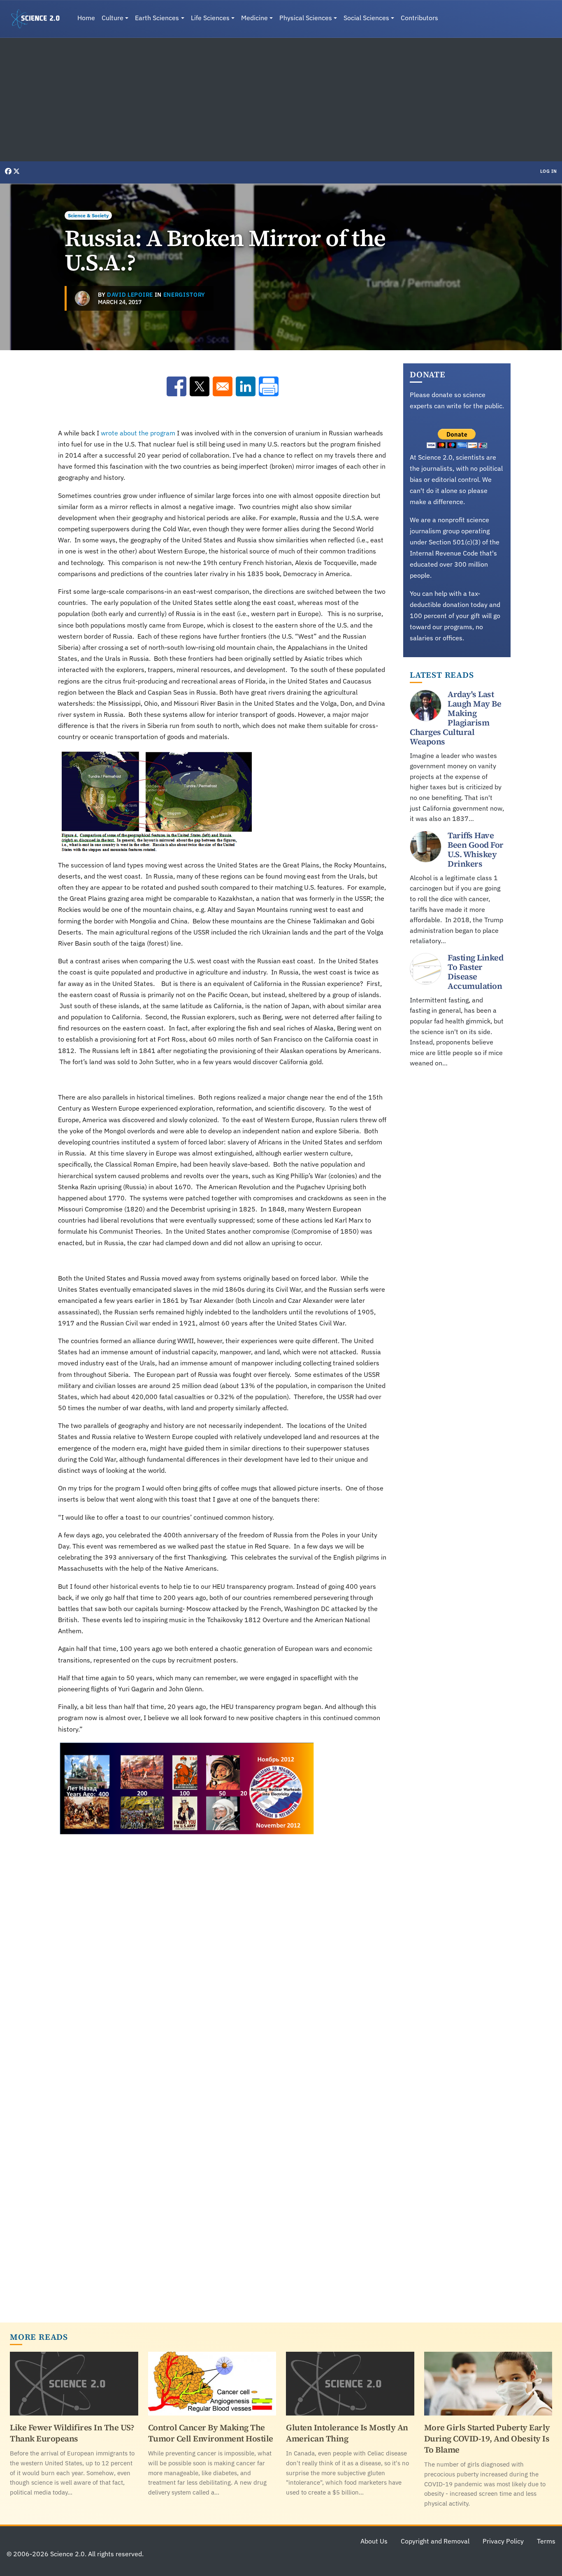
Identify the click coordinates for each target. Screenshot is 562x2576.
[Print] (269, 386)
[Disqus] (222, 1981)
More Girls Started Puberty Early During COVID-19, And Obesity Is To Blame (487, 2439)
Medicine (254, 18)
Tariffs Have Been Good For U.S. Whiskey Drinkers (476, 850)
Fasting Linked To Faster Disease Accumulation (475, 972)
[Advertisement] (281, 100)
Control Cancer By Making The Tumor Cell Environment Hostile (211, 2433)
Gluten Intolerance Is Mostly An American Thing (347, 2433)
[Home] (39, 19)
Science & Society (88, 215)
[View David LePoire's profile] (82, 298)
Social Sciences (366, 18)
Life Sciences (210, 18)
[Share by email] (223, 386)
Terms (546, 2541)
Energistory (184, 295)
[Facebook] (9, 171)
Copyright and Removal (435, 2541)
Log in (549, 171)
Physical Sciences (306, 18)
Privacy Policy (503, 2541)
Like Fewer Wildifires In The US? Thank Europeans (72, 2433)
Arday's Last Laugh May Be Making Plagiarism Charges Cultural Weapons (455, 718)
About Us (374, 2541)
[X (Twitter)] (16, 171)
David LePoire (130, 295)
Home (86, 18)
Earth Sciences (157, 18)
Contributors (419, 18)
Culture (113, 18)
